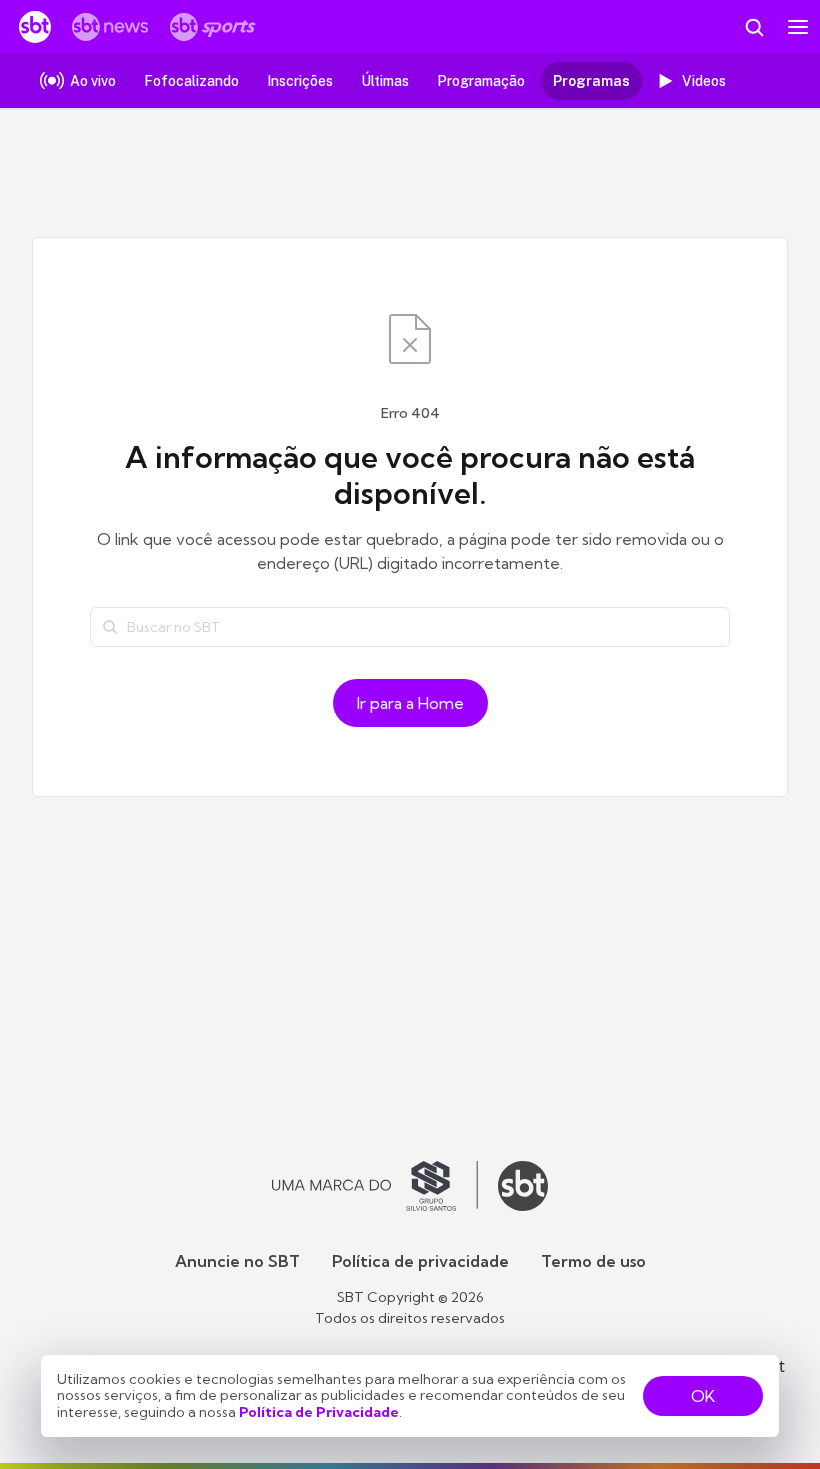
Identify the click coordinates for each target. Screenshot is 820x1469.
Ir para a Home (410, 703)
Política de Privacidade (319, 1412)
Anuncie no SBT (237, 1261)
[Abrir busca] (754, 27)
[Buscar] (110, 627)
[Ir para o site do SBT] (523, 1186)
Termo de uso (593, 1261)
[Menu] (798, 27)
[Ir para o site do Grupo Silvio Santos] (375, 1186)
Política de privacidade (420, 1261)
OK (703, 1396)
